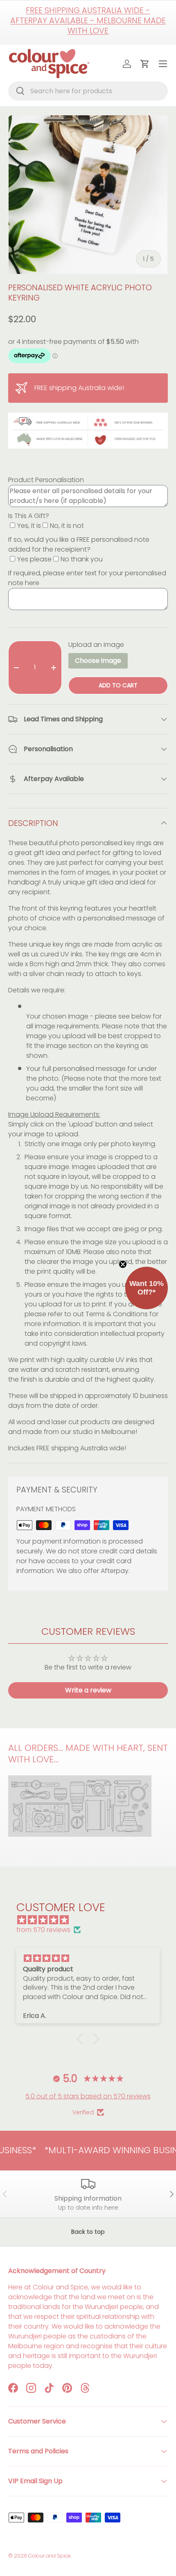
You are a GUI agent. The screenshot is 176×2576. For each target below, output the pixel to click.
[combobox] (88, 91)
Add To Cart (118, 685)
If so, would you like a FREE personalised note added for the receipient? (79, 544)
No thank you (82, 559)
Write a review (88, 1690)
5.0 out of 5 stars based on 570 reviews (88, 2096)
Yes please (34, 559)
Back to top (88, 2232)
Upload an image (96, 645)
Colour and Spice (50, 2556)
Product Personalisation (46, 480)
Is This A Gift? (29, 516)
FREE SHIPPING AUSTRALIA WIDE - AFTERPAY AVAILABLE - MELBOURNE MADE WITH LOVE (88, 21)
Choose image (98, 661)
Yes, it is (29, 526)
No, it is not (67, 526)
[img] (92, 1920)
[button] (82, 2038)
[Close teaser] (123, 1264)
